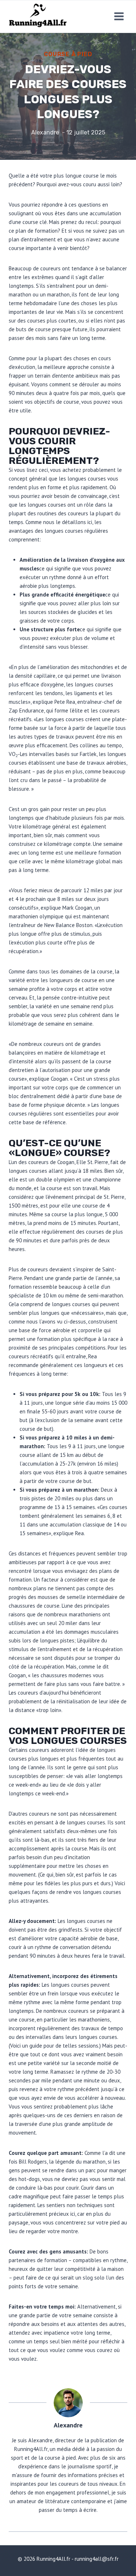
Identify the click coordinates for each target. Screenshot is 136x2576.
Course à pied (68, 54)
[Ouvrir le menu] (119, 16)
